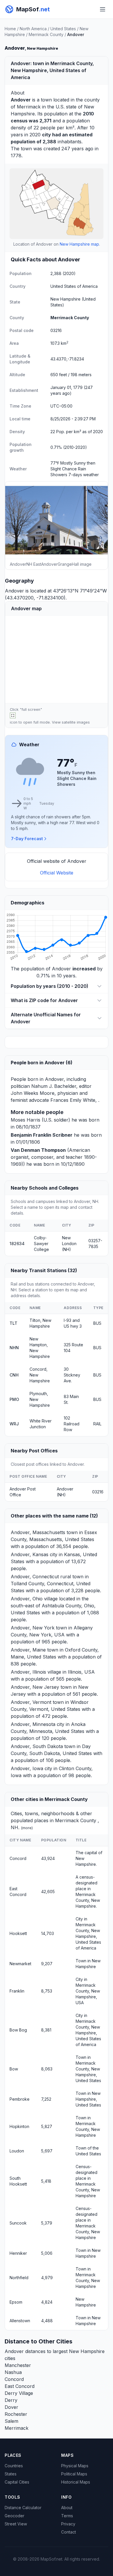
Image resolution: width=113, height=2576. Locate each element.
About (67, 2508)
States (11, 2474)
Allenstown (20, 2321)
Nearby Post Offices (34, 1451)
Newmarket (20, 1964)
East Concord (20, 2386)
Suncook (18, 2223)
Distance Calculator (23, 2508)
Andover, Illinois (28, 1672)
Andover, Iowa (27, 1768)
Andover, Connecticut (35, 1577)
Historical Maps (76, 2482)
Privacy (68, 2524)
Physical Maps (75, 2466)
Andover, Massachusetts (38, 1532)
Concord (18, 1858)
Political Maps (74, 2474)
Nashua (13, 2372)
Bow (14, 2069)
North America (33, 29)
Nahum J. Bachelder (54, 1086)
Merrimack (29, 107)
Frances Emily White (73, 1100)
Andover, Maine (28, 1650)
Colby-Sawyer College (41, 1244)
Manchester (18, 2365)
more (27, 1828)
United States (63, 29)
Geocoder (14, 2516)
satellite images (76, 722)
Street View (16, 2524)
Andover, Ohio (27, 1599)
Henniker (18, 2253)
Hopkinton (19, 2126)
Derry (11, 2400)
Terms (67, 2516)
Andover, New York (33, 1628)
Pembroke (20, 2099)
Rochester (16, 2414)
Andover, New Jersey (35, 1687)
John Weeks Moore (33, 1093)
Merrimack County (46, 34)
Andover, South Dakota (37, 1746)
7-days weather (84, 475)
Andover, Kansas (30, 1554)
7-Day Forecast (27, 839)
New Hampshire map (79, 244)
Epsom (16, 2302)
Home (10, 29)
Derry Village (19, 2393)
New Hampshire (65, 299)
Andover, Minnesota (33, 1724)
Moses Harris (25, 1120)
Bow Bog (18, 2030)
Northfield (19, 2278)
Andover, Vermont (31, 1702)
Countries (14, 2466)
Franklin (17, 1991)
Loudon (17, 2151)
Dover (11, 2407)
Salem (11, 2421)
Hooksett (18, 1933)
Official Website (57, 873)
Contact (69, 2532)
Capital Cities (17, 2482)
